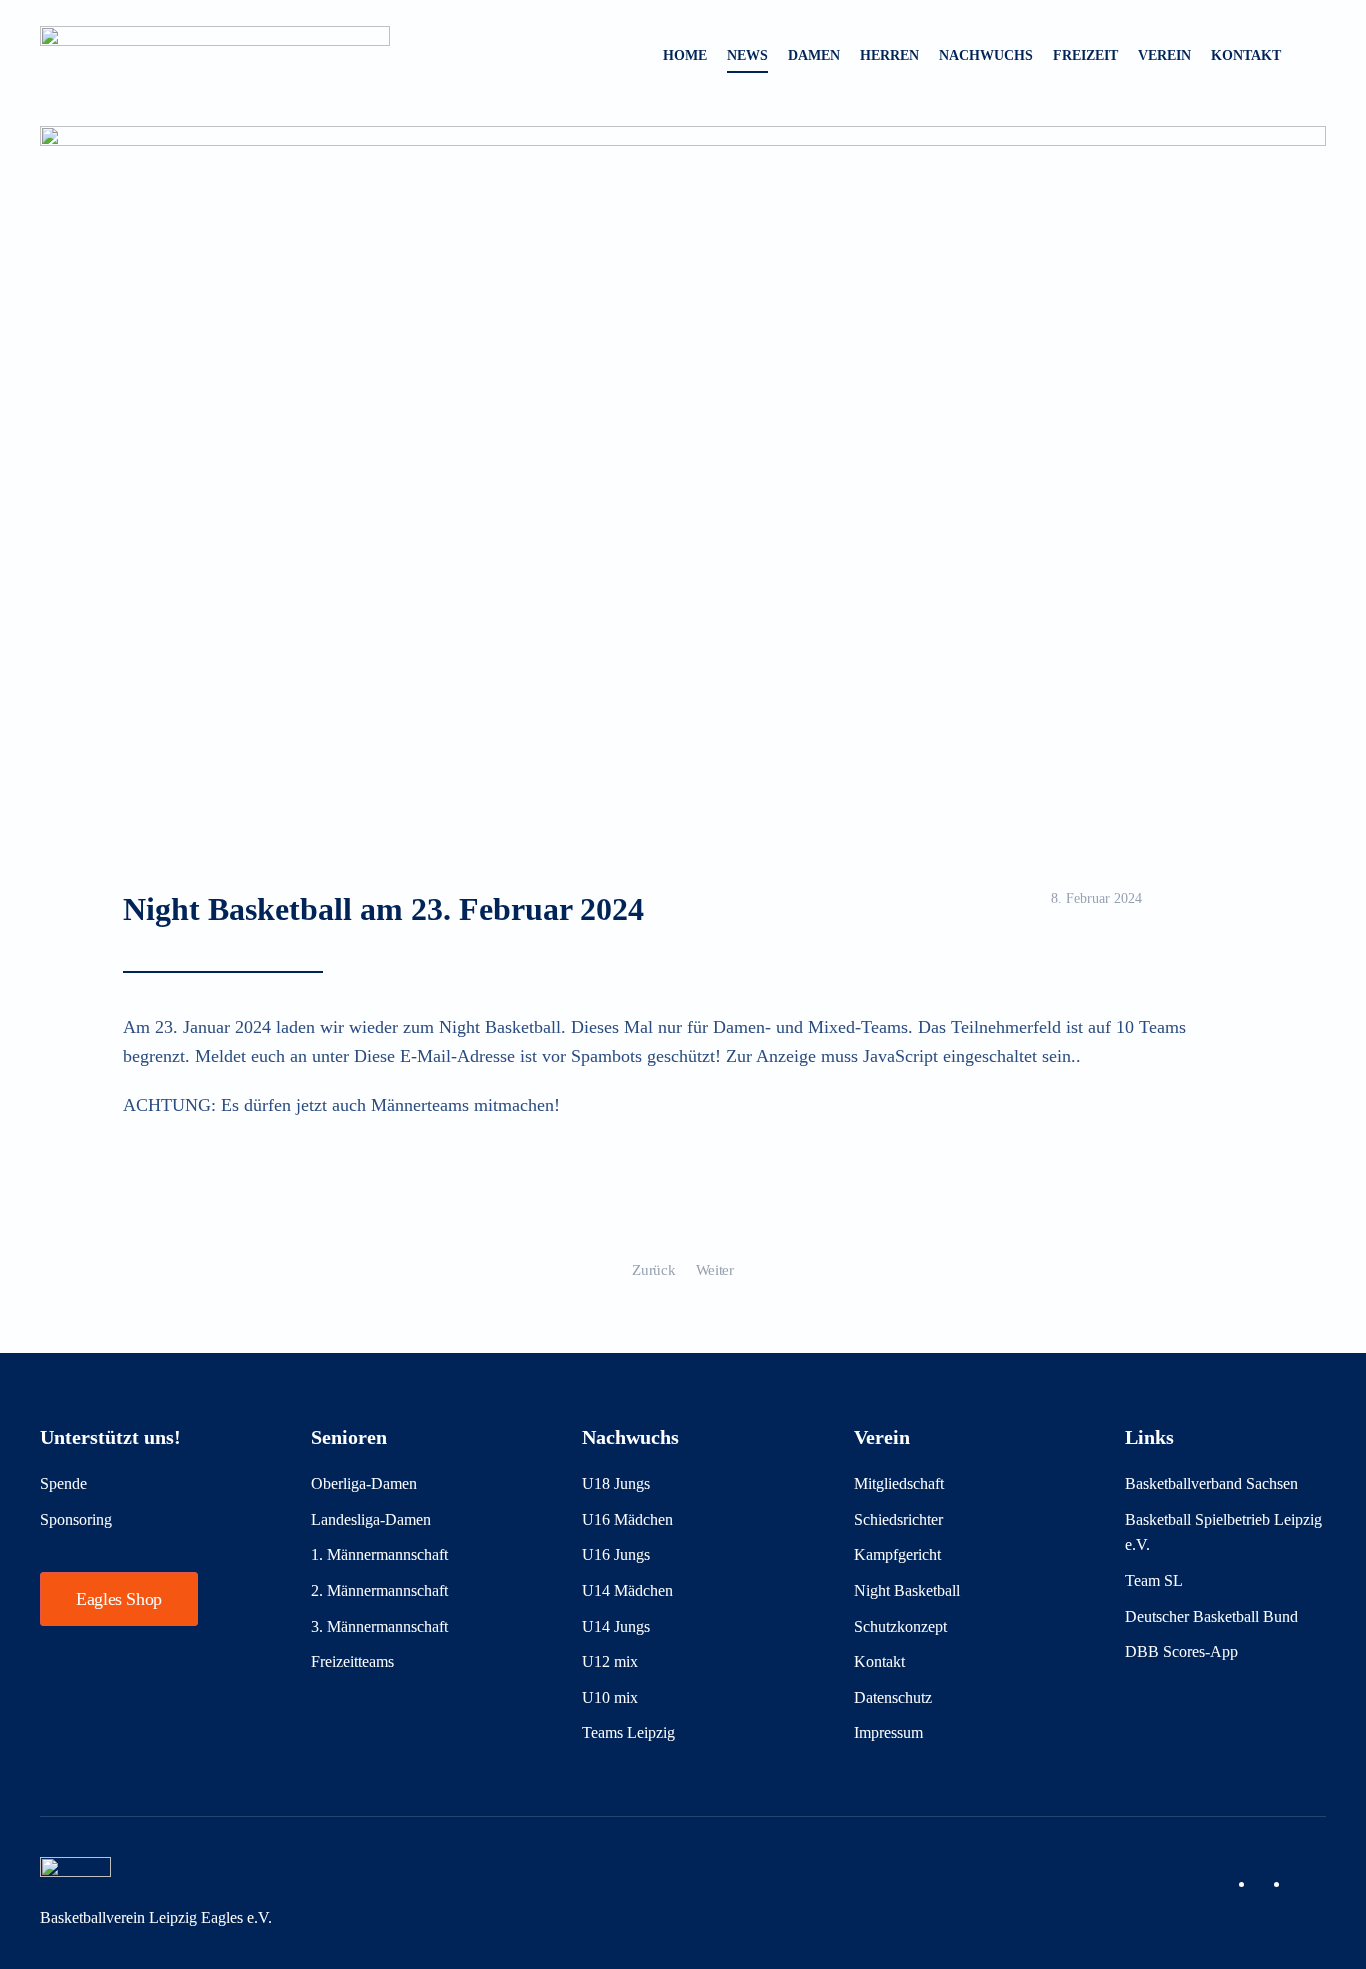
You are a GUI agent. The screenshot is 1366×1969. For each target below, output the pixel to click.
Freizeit (1085, 55)
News (747, 55)
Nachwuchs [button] (986, 55)
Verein (1164, 55)
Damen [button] (814, 55)
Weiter (715, 1270)
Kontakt (1246, 55)
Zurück (653, 1270)
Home (685, 55)
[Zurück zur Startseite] (215, 56)
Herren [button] (889, 55)
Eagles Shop (119, 1599)
